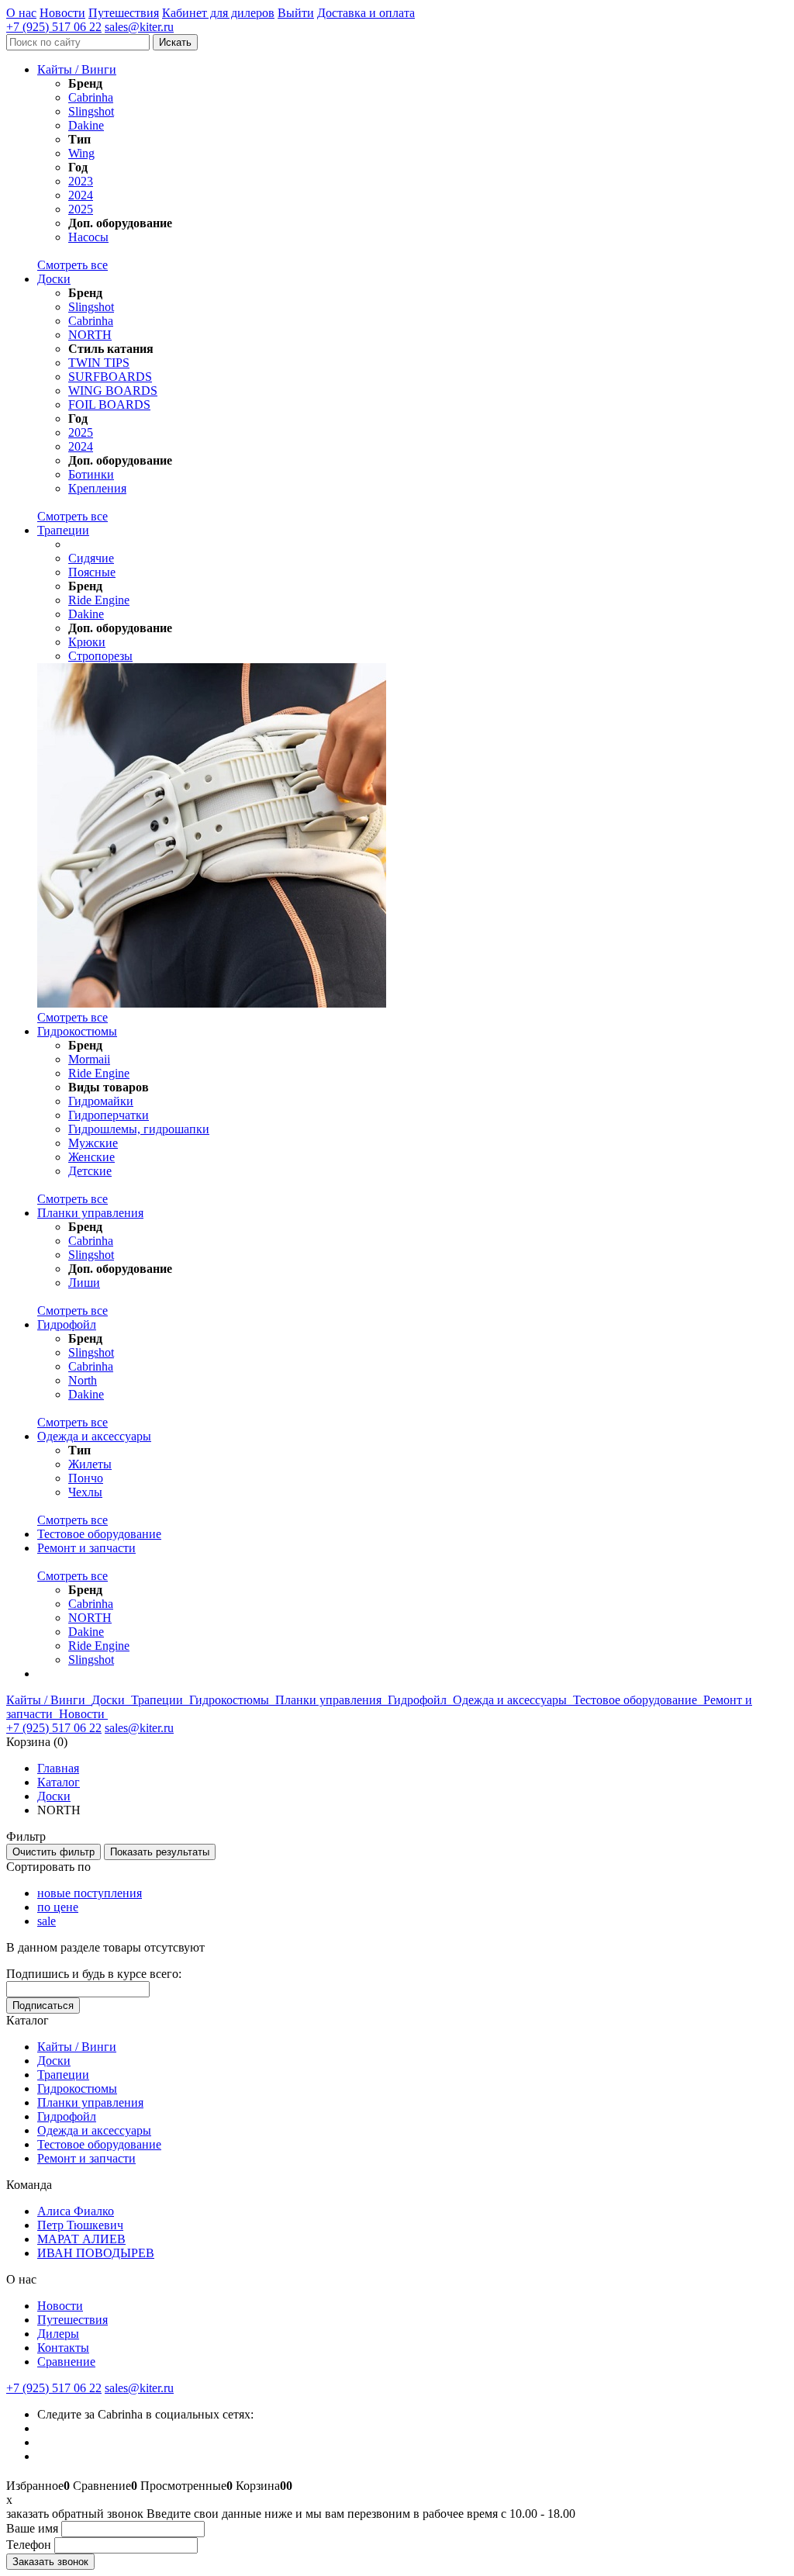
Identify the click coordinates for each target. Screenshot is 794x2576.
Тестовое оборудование (99, 1534)
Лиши (84, 1283)
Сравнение (66, 2362)
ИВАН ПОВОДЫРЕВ (96, 2253)
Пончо (86, 1478)
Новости (62, 13)
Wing (81, 153)
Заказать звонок (50, 2562)
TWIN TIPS (99, 363)
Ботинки (91, 474)
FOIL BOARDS (109, 405)
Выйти (296, 13)
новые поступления (90, 1893)
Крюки (87, 642)
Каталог (59, 1782)
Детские (90, 1171)
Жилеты (90, 1464)
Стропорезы (100, 656)
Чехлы (85, 1492)
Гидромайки (101, 1101)
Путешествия (124, 13)
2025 (81, 209)
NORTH (90, 335)
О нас (21, 13)
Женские (91, 1157)
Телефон (29, 2545)
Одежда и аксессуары (94, 1436)
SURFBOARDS (110, 377)
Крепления (97, 488)
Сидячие (91, 558)
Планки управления (90, 1213)
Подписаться (43, 2005)
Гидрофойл (67, 1324)
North (83, 1380)
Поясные (92, 572)
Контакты (63, 2348)
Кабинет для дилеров (218, 13)
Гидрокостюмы (77, 1031)
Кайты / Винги (77, 69)
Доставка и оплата (366, 13)
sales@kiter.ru (139, 27)
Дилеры (58, 2334)
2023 (81, 181)
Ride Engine (99, 600)
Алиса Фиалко (76, 2211)
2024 (81, 195)
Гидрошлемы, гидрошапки (139, 1129)
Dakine (86, 125)
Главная (58, 1768)
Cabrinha (91, 97)
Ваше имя (32, 2528)
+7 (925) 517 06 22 (54, 27)
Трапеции (63, 530)
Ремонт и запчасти (86, 1548)
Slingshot (91, 111)
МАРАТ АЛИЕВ (81, 2239)
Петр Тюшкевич (80, 2225)
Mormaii (89, 1059)
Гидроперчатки (109, 1115)
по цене (58, 1907)
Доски (54, 279)
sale (47, 1921)
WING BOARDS (113, 391)
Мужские (93, 1143)
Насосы (88, 237)
